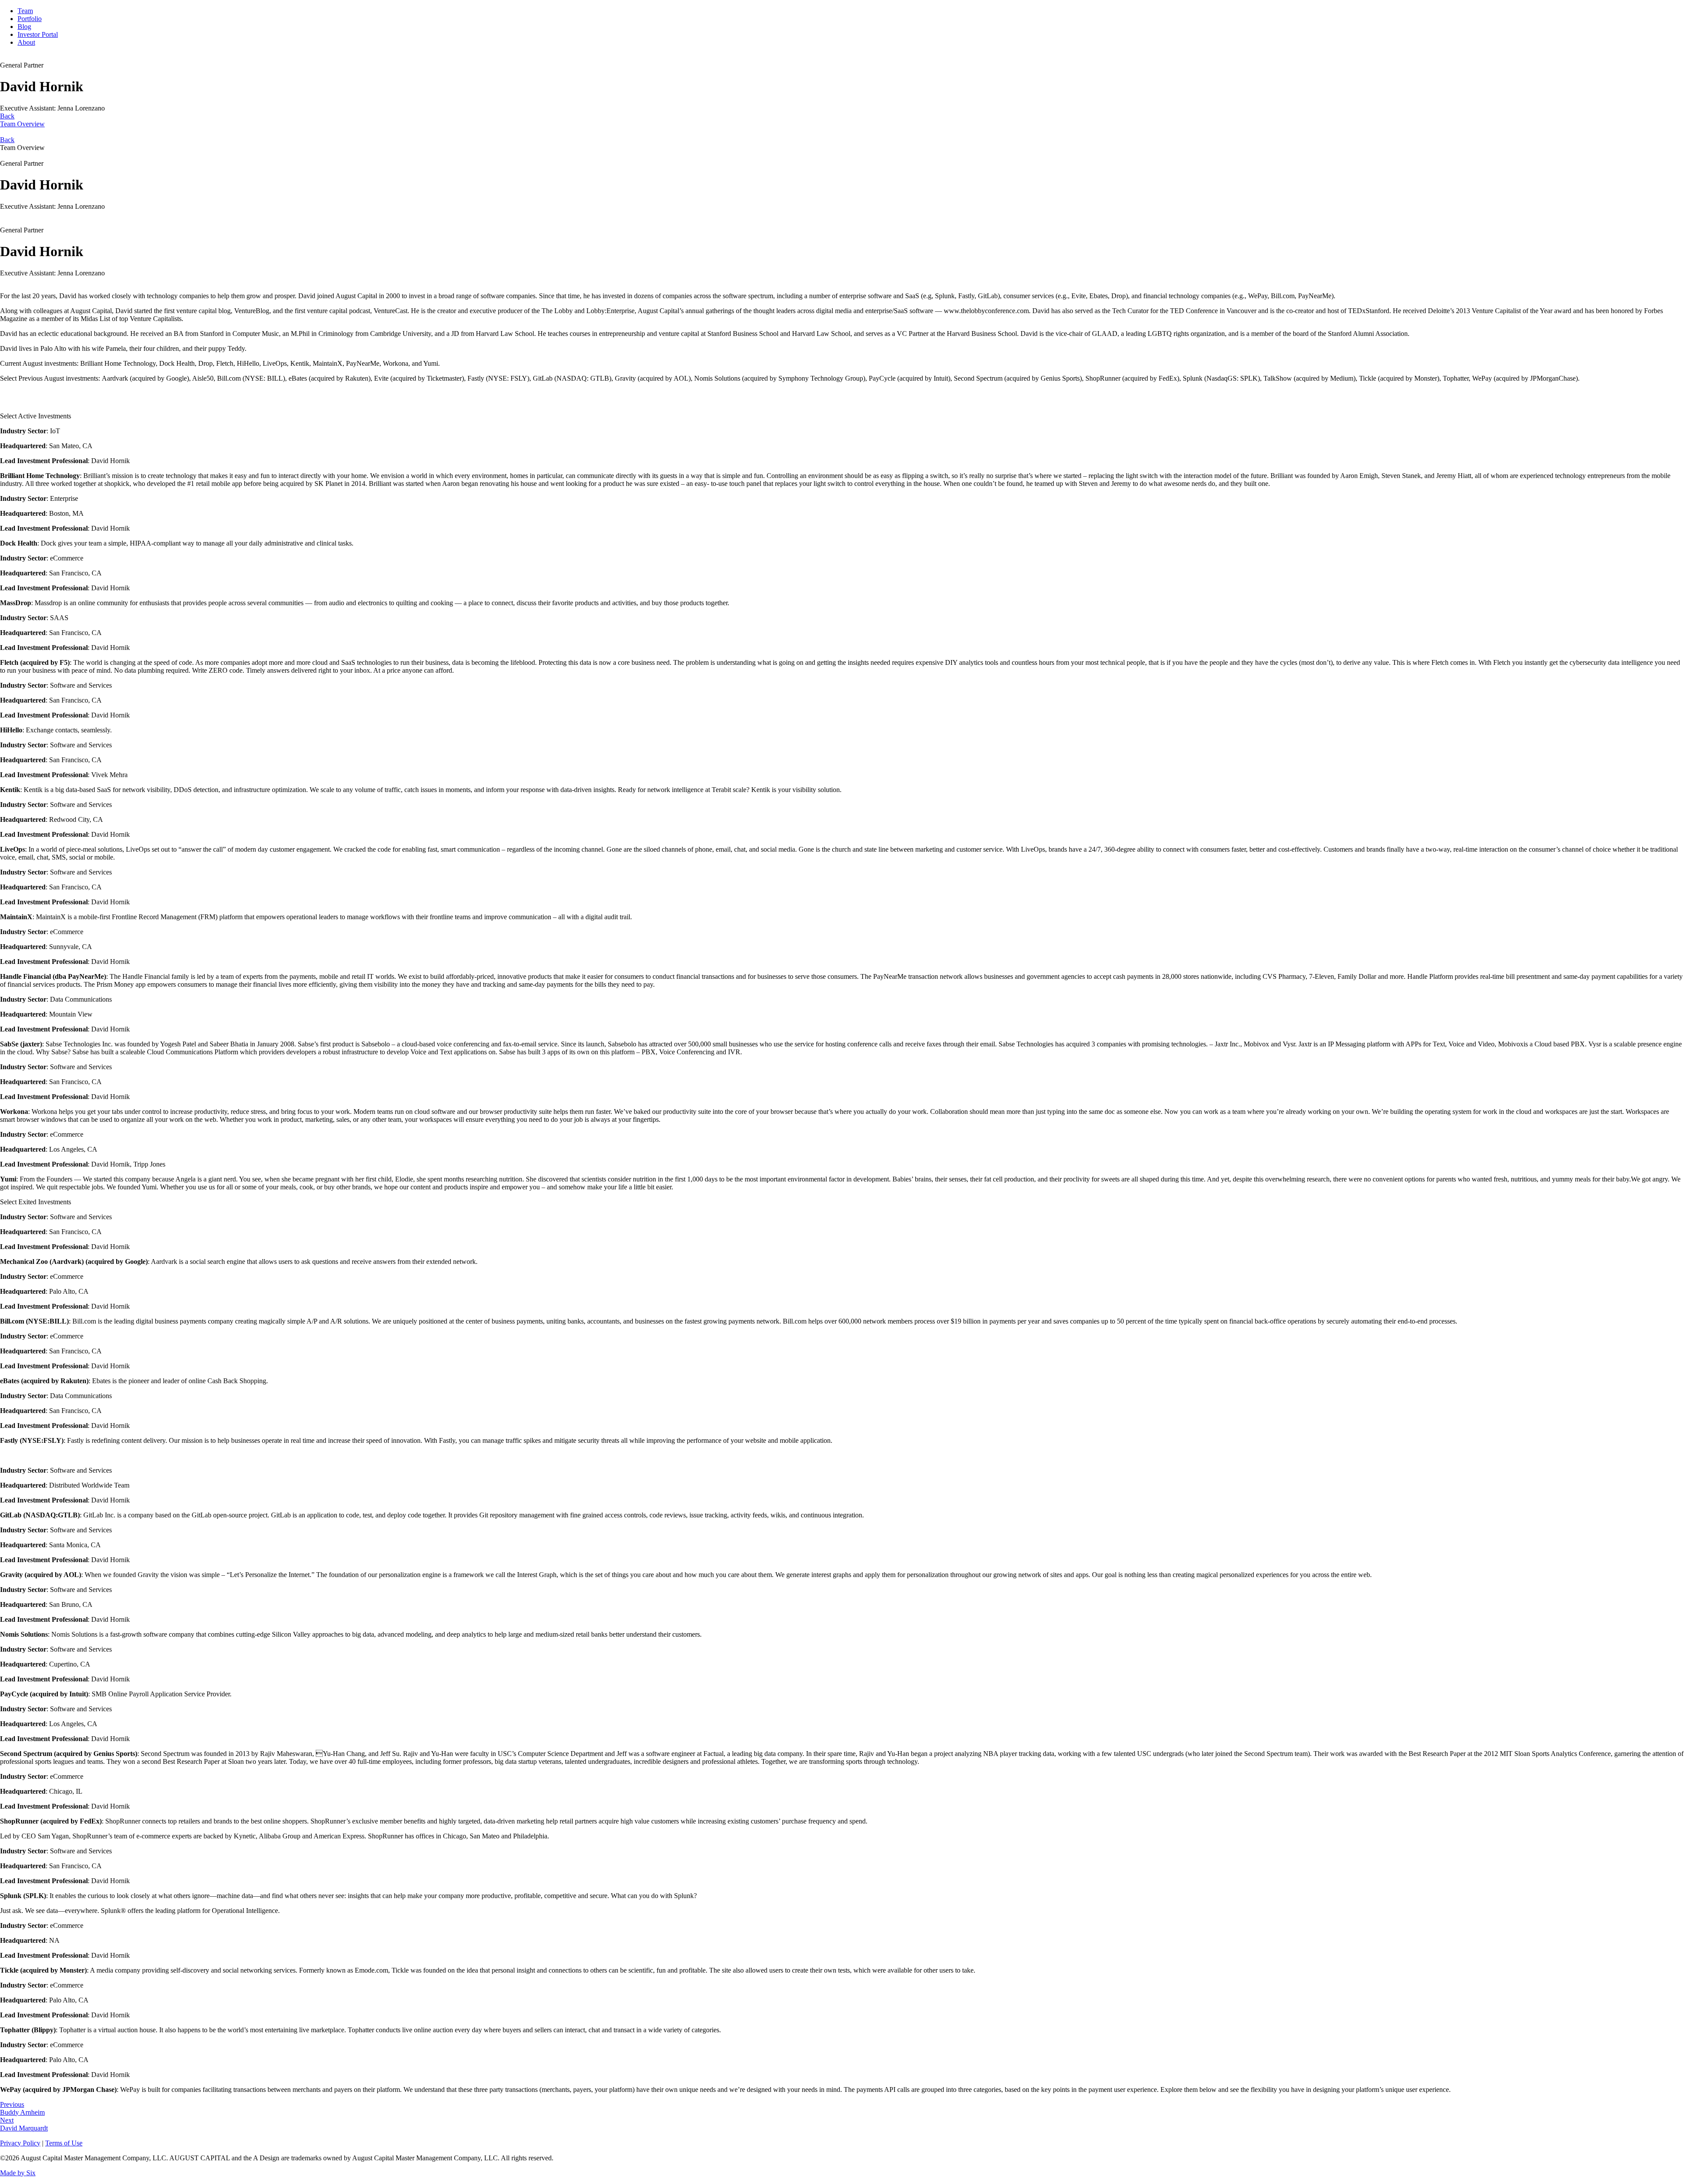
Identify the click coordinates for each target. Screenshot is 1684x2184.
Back (7, 140)
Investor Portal (38, 34)
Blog (24, 27)
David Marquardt (24, 2124)
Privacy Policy (20, 2143)
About (26, 42)
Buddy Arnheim (22, 2108)
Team (25, 11)
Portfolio (30, 19)
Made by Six (18, 2173)
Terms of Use (64, 2143)
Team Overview (22, 120)
